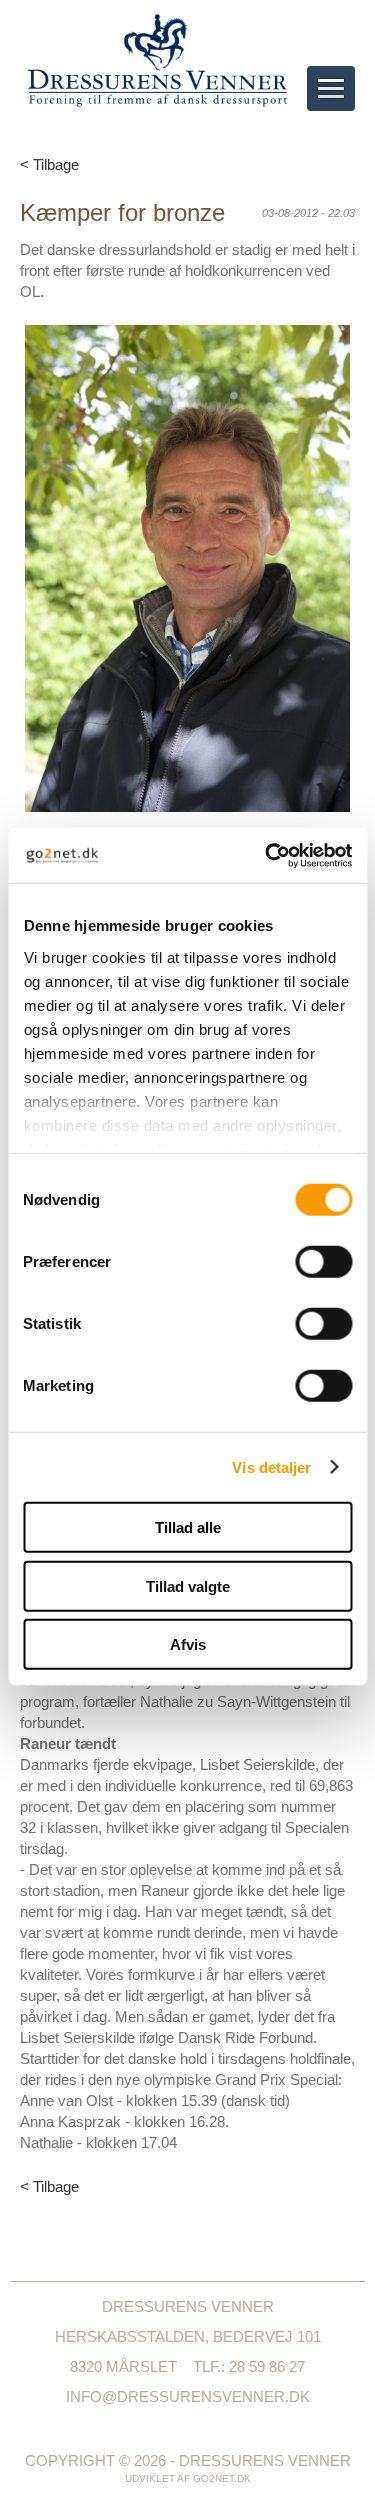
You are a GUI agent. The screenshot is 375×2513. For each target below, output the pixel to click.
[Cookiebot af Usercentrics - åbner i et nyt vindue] (267, 855)
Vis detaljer (271, 1466)
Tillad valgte (188, 1585)
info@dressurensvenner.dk (188, 2396)
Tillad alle (188, 1527)
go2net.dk (222, 2478)
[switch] (323, 1262)
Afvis (188, 1644)
